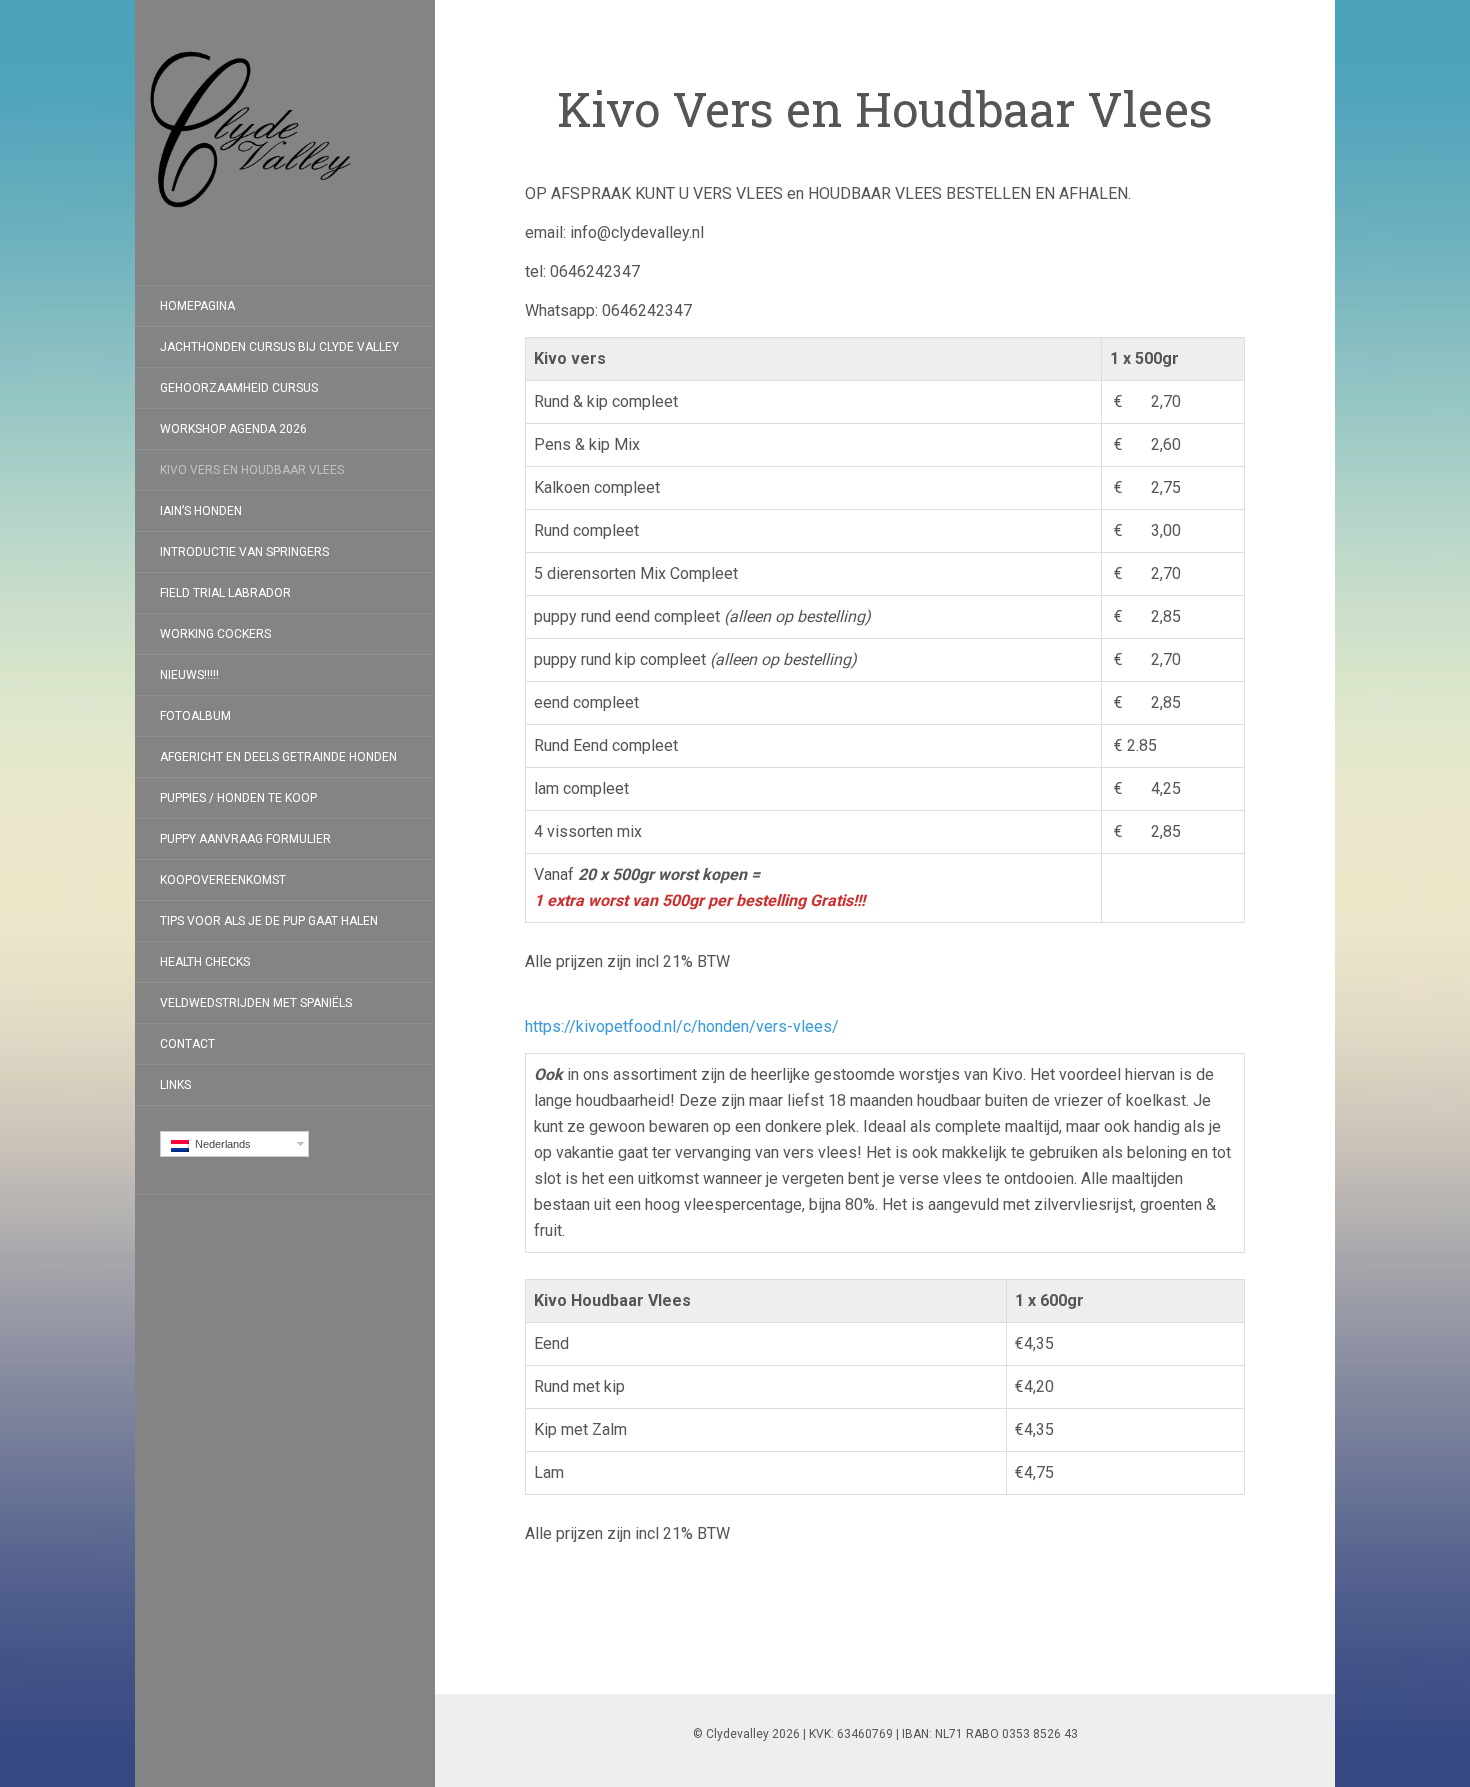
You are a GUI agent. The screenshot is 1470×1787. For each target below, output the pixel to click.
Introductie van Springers (244, 552)
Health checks (205, 962)
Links (175, 1085)
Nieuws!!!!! (189, 675)
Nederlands (220, 1144)
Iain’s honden (201, 511)
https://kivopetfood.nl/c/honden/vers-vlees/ (682, 1026)
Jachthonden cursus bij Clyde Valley (279, 347)
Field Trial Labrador (225, 593)
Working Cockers (215, 634)
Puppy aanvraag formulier (245, 839)
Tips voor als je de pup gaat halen (269, 921)
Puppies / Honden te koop (238, 798)
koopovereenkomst (223, 880)
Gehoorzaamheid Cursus (239, 388)
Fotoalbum (195, 716)
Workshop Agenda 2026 (233, 429)
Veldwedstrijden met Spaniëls (256, 1003)
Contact (187, 1044)
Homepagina (197, 306)
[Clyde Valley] (285, 142)
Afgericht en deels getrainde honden (278, 757)
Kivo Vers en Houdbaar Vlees (252, 470)
